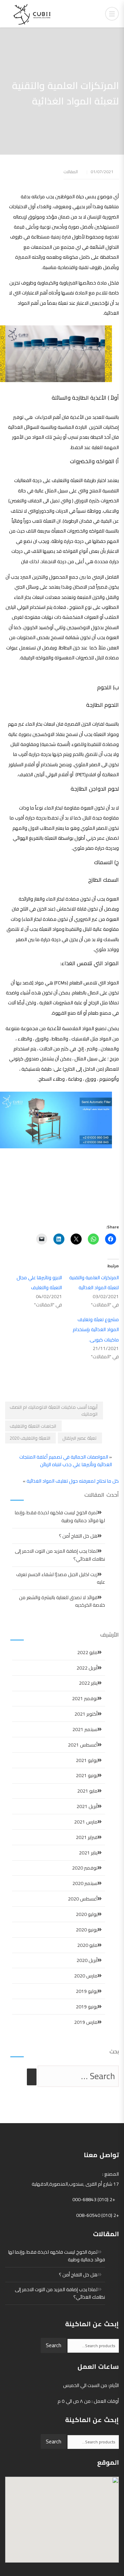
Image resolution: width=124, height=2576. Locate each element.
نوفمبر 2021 (85, 1698)
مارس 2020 (86, 1976)
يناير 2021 (88, 1853)
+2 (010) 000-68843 (94, 2199)
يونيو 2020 (87, 1930)
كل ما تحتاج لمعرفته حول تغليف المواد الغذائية (73, 1481)
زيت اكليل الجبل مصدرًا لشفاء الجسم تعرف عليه (61, 1578)
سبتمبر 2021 (85, 1729)
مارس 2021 (86, 1822)
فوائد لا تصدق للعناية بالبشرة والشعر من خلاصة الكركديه (62, 1601)
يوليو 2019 (87, 1991)
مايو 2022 (87, 1652)
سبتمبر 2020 (85, 1883)
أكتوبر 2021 (86, 1714)
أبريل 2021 (87, 1806)
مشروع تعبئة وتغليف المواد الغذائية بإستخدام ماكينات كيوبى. (96, 1330)
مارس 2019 (86, 2022)
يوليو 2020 (87, 1914)
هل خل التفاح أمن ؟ (78, 1536)
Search (54, 2345)
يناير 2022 (88, 1683)
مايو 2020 (87, 1945)
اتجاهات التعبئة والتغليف (33, 1426)
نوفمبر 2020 (85, 1868)
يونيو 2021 (87, 1775)
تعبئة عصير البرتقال (79, 1438)
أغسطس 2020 (83, 1899)
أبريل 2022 (87, 1668)
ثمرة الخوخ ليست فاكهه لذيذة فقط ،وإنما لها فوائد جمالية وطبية (60, 1516)
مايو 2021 (87, 1791)
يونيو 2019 (87, 2007)
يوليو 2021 (87, 1760)
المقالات (71, 172)
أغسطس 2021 (83, 1745)
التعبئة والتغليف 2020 (30, 1438)
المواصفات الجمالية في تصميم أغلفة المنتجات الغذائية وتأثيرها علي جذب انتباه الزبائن (66, 1461)
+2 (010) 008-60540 (97, 2215)
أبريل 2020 (87, 1960)
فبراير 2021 (87, 1837)
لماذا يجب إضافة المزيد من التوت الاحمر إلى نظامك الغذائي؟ (60, 1555)
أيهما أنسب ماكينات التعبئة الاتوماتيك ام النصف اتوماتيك (54, 1410)
